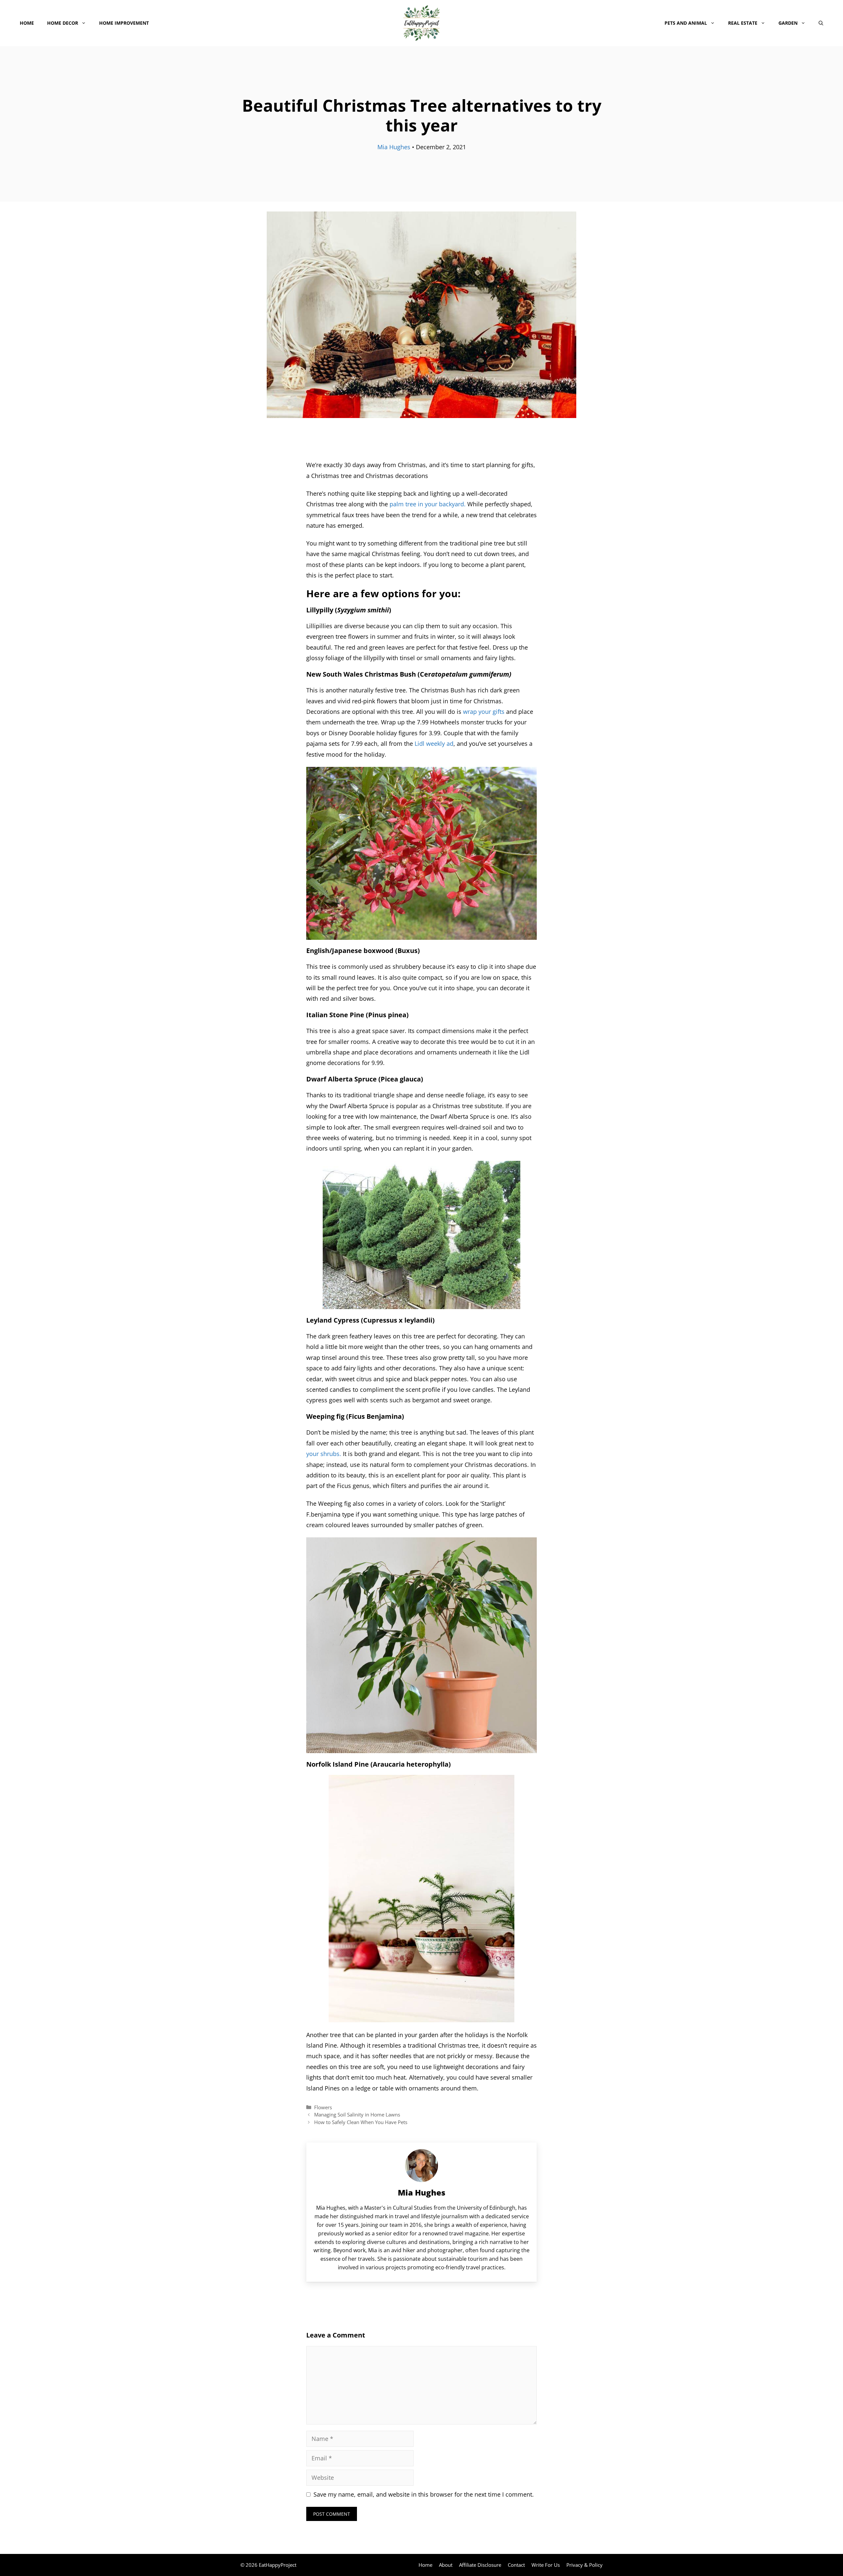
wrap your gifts (484, 712)
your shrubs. (324, 1454)
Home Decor (63, 23)
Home (27, 23)
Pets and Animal (686, 23)
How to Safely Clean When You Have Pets (361, 2122)
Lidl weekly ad (434, 743)
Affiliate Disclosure (480, 2565)
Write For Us (546, 2565)
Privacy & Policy (585, 2565)
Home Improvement (124, 23)
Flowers (323, 2107)
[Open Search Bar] (821, 23)
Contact (516, 2565)
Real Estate (743, 23)
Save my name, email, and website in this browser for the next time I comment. (424, 2494)
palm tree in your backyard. (428, 504)
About (446, 2565)
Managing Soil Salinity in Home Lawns (357, 2114)
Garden (788, 23)
